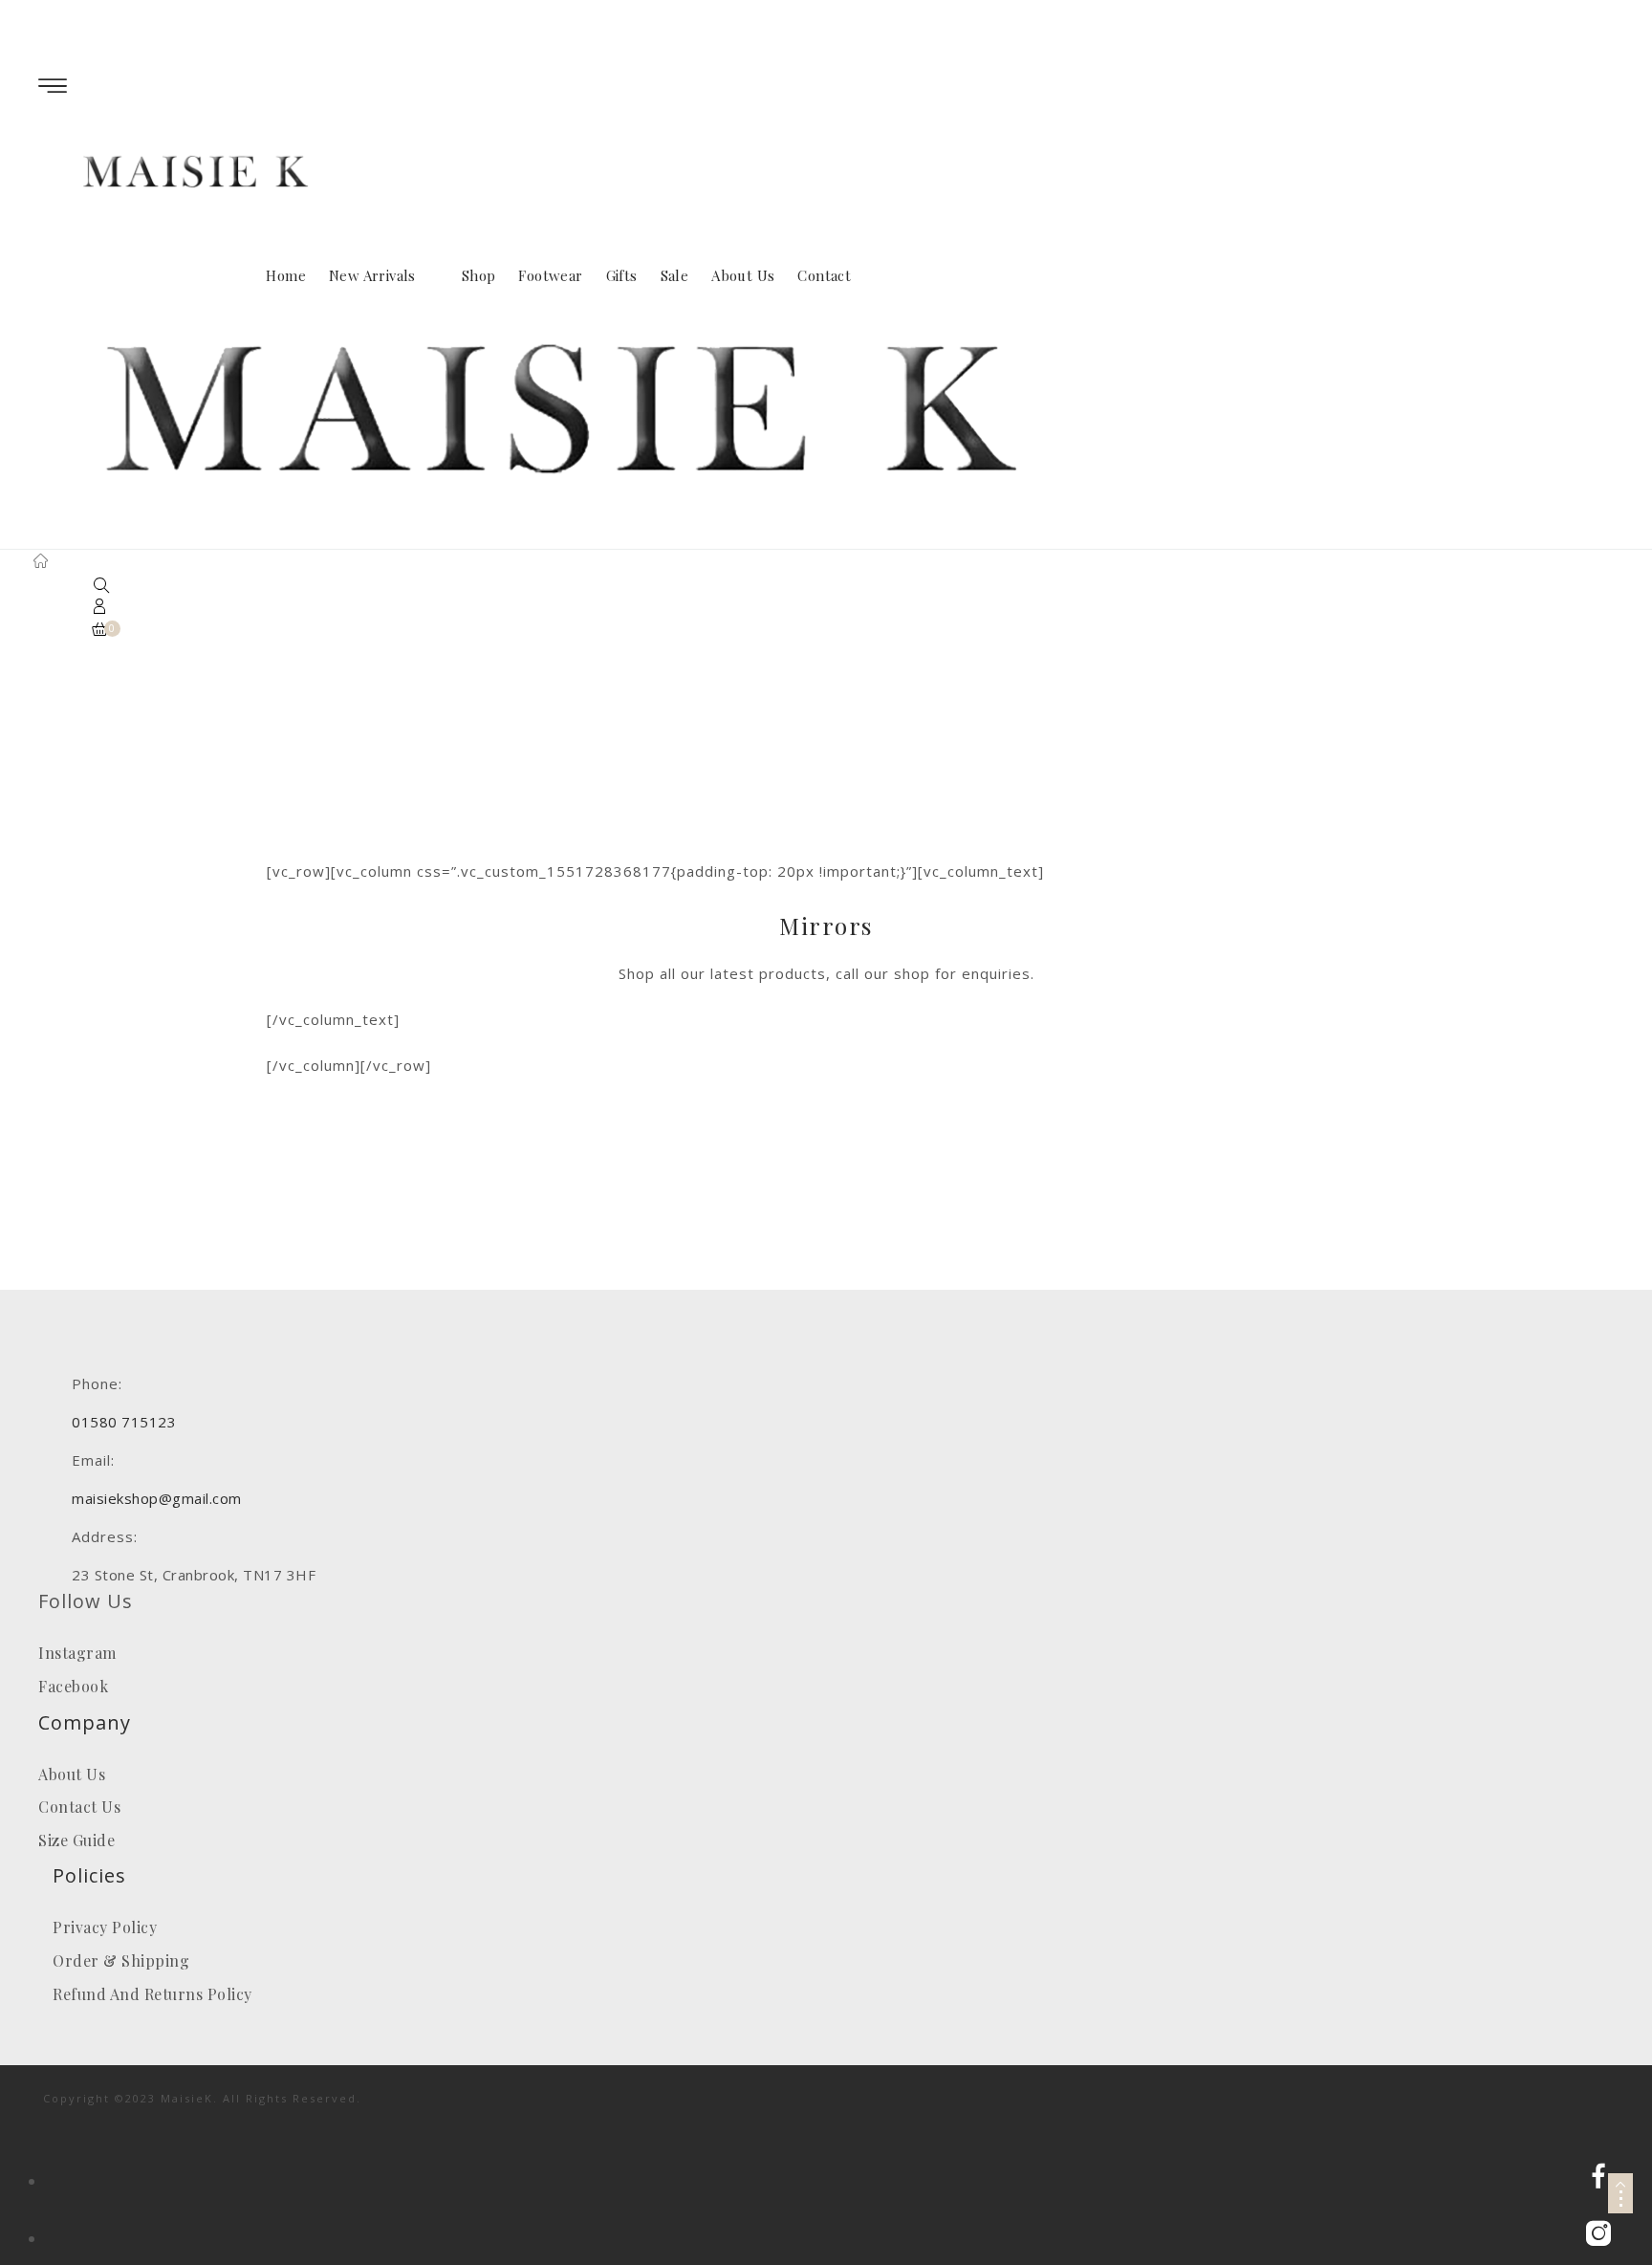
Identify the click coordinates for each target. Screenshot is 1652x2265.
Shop (479, 275)
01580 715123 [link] (124, 1422)
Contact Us (79, 1807)
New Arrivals (372, 275)
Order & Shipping (121, 1960)
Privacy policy (105, 1927)
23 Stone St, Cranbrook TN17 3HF (486, 10)
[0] (100, 630)
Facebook (73, 1686)
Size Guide (76, 1840)
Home (286, 275)
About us (72, 1774)
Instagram (77, 1653)
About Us (743, 275)
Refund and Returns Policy (152, 1994)
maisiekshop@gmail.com (154, 10)
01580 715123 (305, 10)
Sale (675, 275)
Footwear (550, 275)
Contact (824, 275)
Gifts (622, 275)
